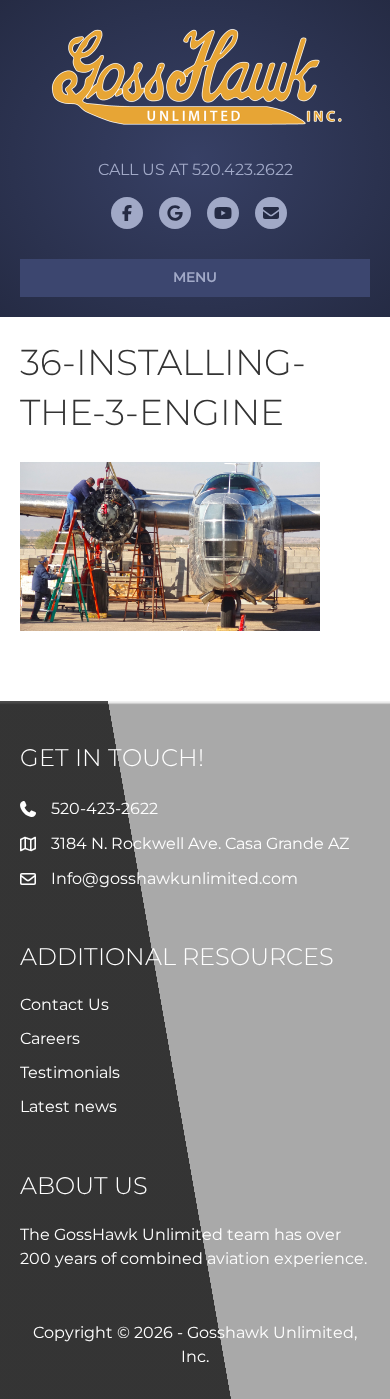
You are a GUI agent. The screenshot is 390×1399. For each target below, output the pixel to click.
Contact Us (64, 1004)
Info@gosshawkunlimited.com (174, 878)
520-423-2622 (104, 808)
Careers (50, 1038)
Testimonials (70, 1072)
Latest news (68, 1106)
